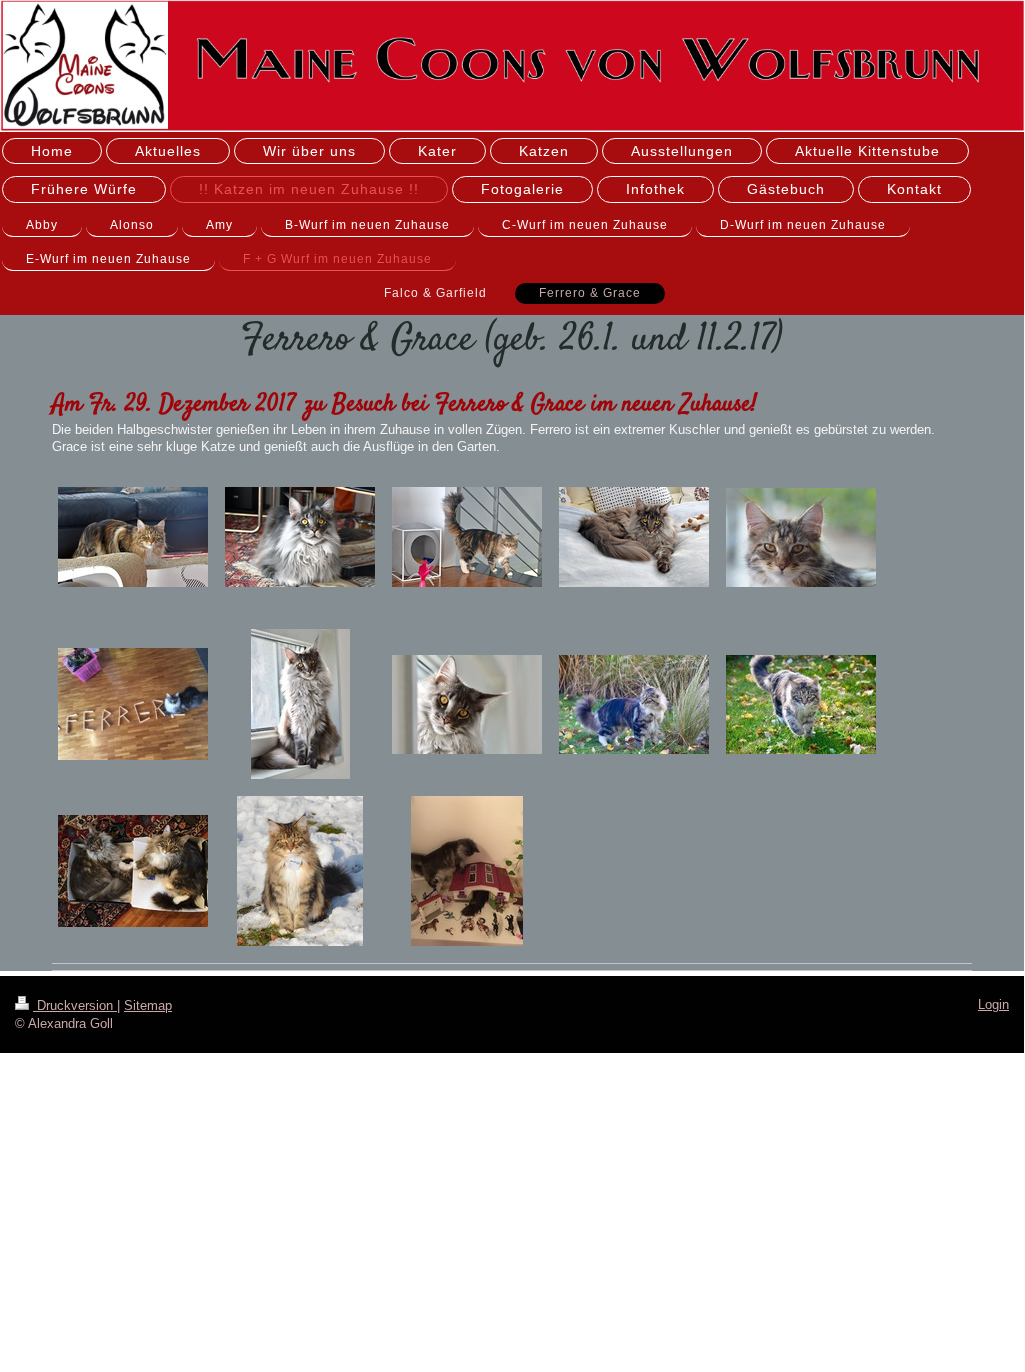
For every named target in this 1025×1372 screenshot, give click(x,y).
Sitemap (148, 1005)
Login (993, 1004)
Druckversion (75, 1005)
